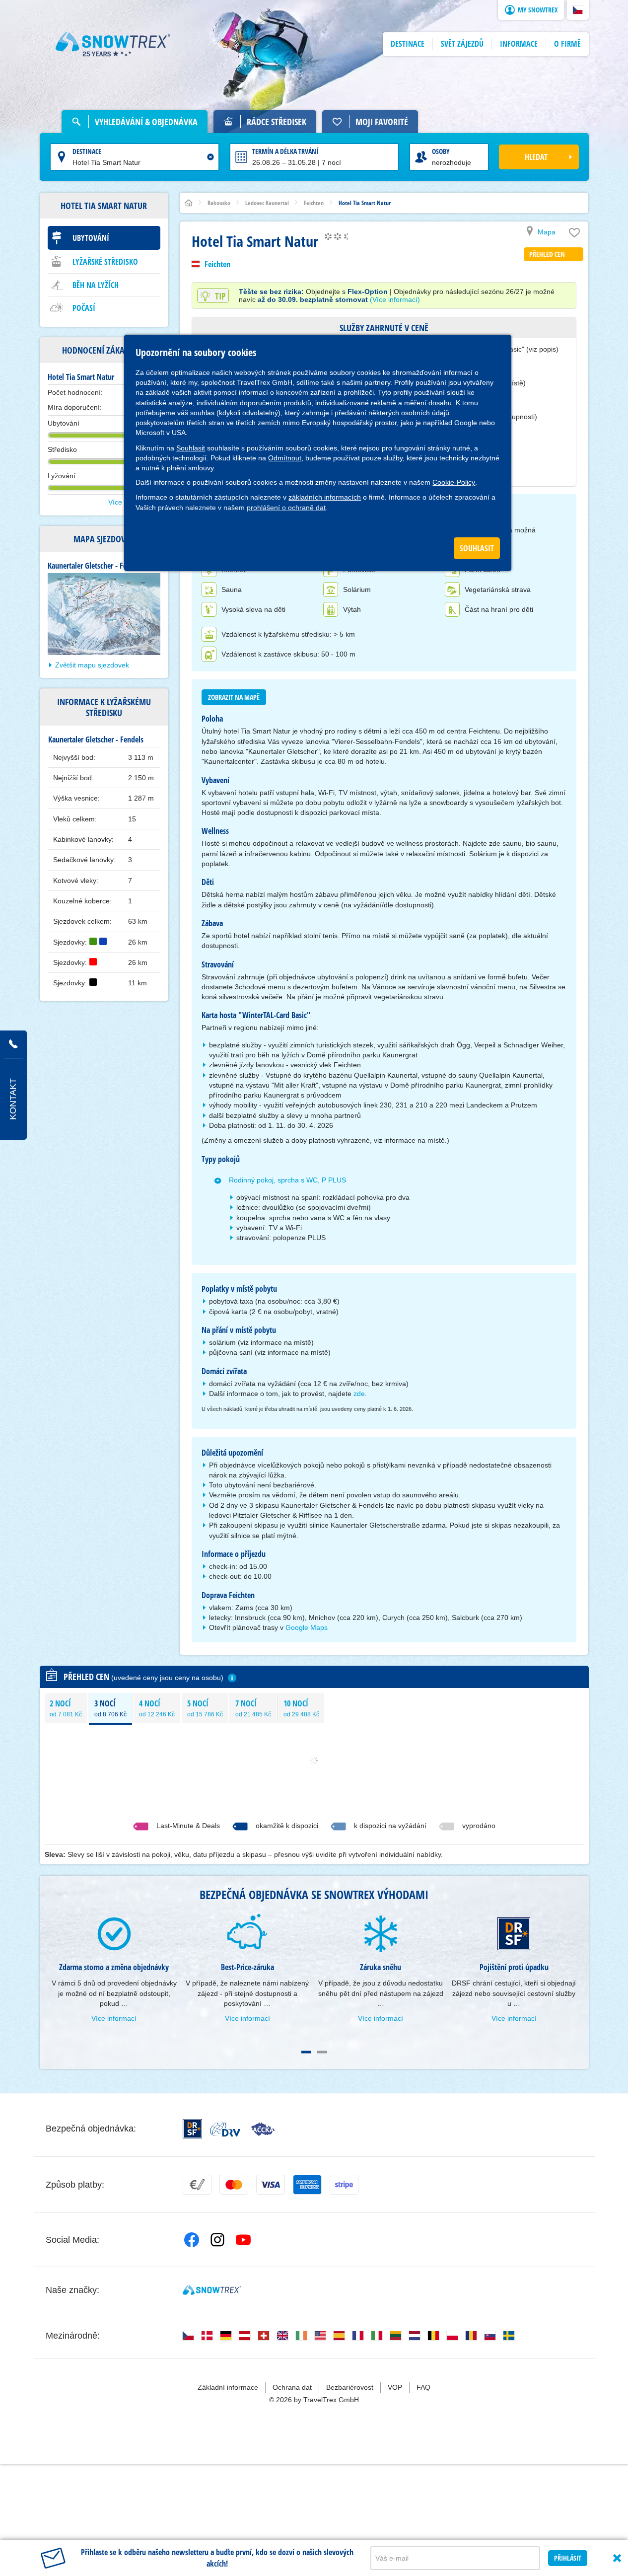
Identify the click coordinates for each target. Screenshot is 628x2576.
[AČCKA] (263, 2129)
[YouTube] (243, 2240)
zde (359, 1394)
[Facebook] (192, 2240)
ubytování (91, 238)
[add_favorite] (574, 235)
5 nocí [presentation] (205, 1708)
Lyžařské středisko (105, 262)
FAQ (423, 2387)
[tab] (66, 1708)
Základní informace (228, 2387)
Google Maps (307, 1627)
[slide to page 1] (306, 2052)
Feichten (217, 264)
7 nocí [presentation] (253, 1708)
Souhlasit (191, 448)
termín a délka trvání (285, 151)
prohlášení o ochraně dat (286, 508)
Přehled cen (547, 254)
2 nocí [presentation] (66, 1708)
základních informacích (325, 497)
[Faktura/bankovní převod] (197, 2185)
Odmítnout (285, 458)
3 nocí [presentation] (110, 1708)
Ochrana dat (292, 2387)
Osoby (441, 151)
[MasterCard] (234, 2185)
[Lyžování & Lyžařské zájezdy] (113, 44)
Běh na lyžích (96, 285)
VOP (395, 2387)
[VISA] (271, 2185)
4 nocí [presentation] (157, 1708)
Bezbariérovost (350, 2387)
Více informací (114, 2018)
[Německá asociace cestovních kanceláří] (225, 2129)
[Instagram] (217, 2240)
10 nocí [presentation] (301, 1708)
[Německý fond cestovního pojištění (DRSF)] (192, 2129)
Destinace (87, 151)
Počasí (84, 308)
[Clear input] (210, 157)
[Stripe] (344, 2185)
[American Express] (307, 2185)
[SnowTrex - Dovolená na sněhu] (212, 2290)
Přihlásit (568, 2558)
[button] (578, 10)
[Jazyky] (188, 2336)
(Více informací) (395, 299)
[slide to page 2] (322, 2052)
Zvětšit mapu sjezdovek (92, 665)
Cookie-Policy (454, 482)
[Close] (617, 2558)
